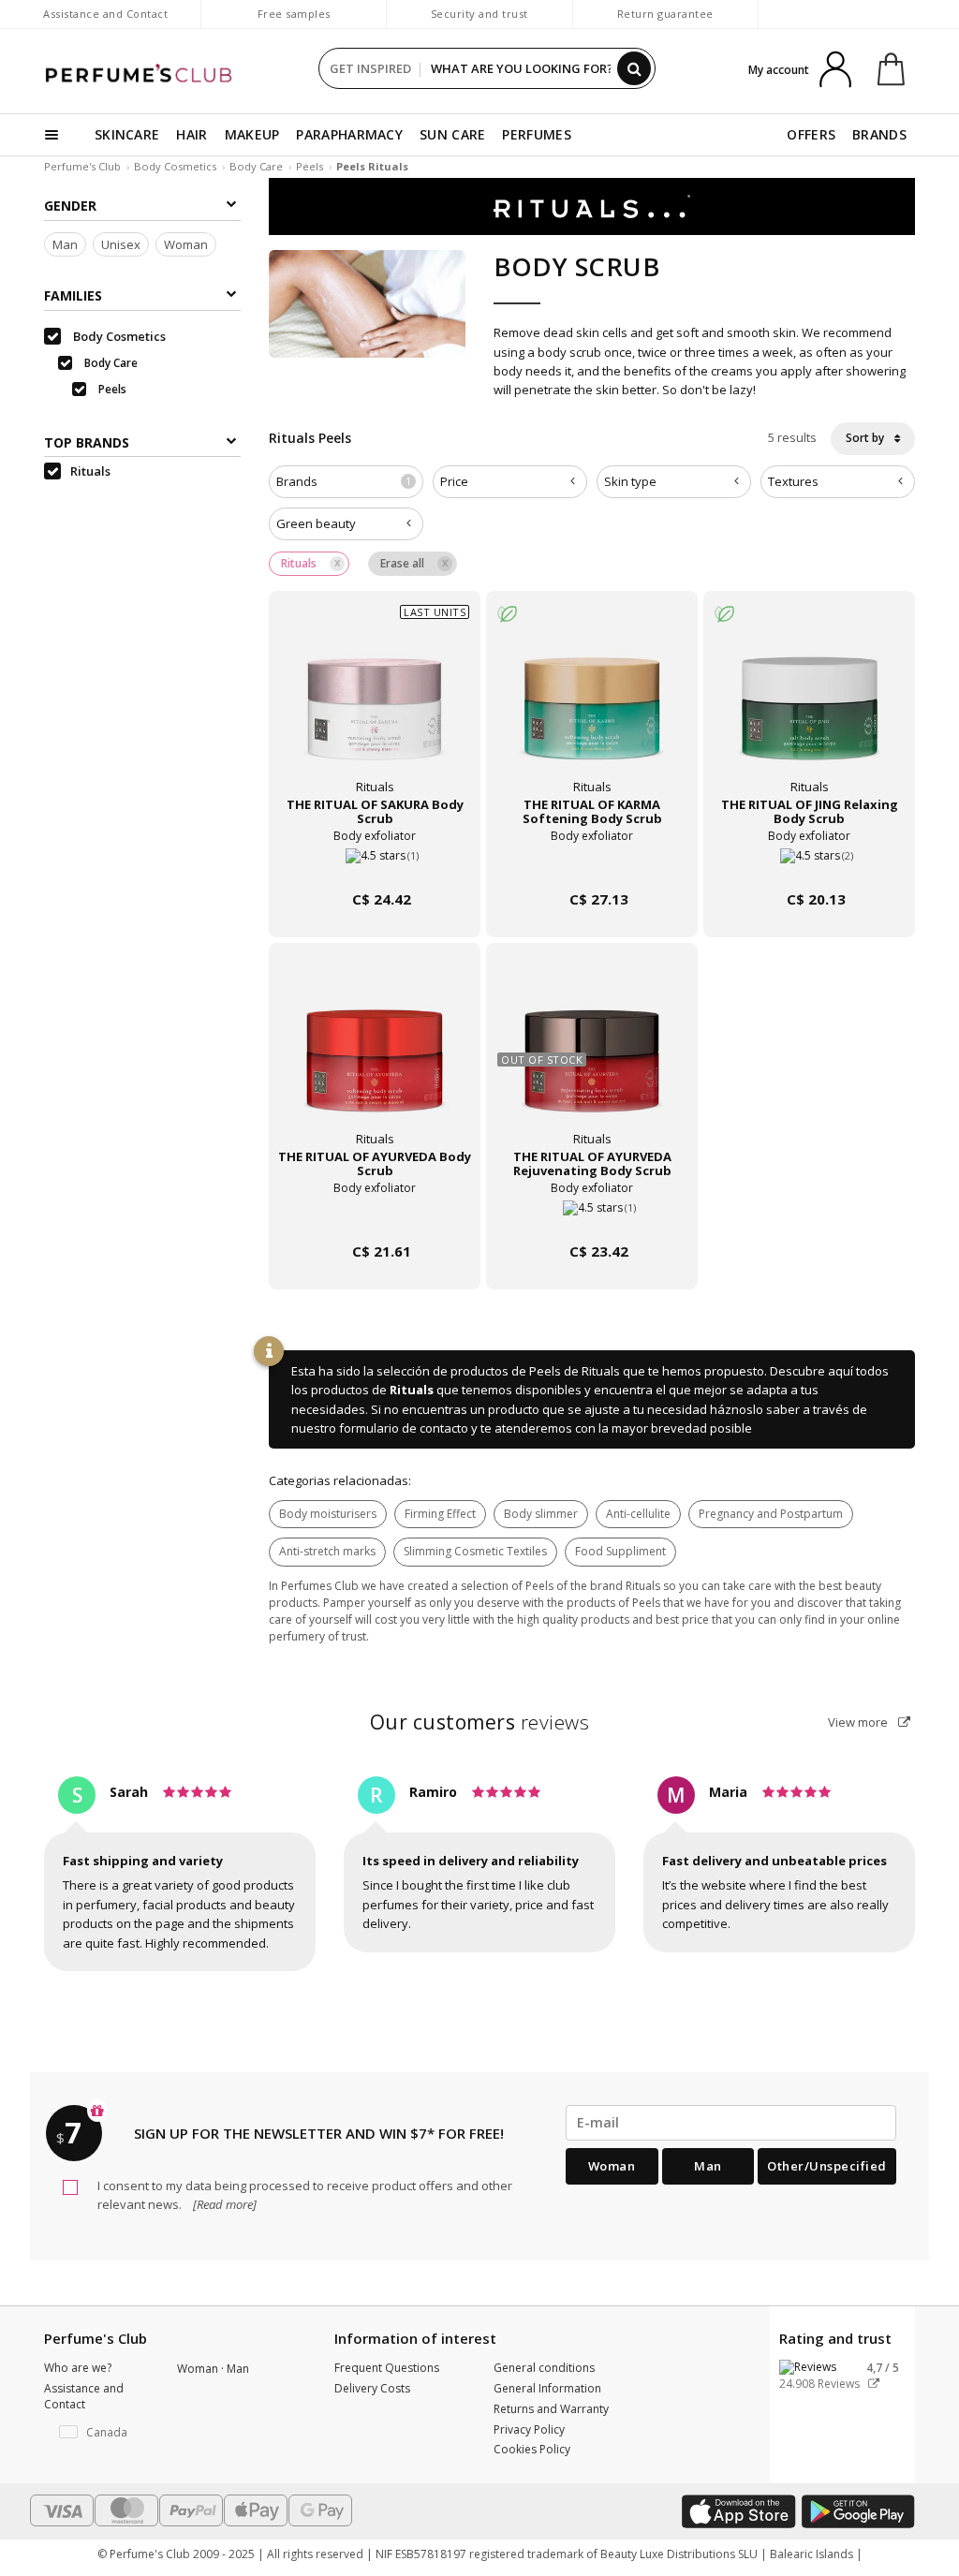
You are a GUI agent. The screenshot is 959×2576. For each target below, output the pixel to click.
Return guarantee (665, 14)
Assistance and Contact (105, 14)
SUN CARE (452, 134)
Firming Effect (440, 1514)
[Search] (634, 68)
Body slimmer (541, 1514)
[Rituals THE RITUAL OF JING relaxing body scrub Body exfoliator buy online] (809, 864)
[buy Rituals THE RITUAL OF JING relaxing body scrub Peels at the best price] (809, 708)
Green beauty (316, 523)
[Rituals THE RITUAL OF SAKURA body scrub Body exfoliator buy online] (375, 864)
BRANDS (879, 134)
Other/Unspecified (827, 2166)
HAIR (192, 134)
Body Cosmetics (175, 166)
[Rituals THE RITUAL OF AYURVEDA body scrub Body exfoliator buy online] (375, 1216)
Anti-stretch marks (327, 1551)
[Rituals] (592, 205)
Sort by (866, 438)
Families (73, 295)
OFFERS (811, 134)
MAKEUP (252, 134)
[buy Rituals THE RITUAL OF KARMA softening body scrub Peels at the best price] (592, 708)
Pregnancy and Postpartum (771, 1514)
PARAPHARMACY (349, 134)
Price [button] (454, 481)
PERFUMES (536, 134)
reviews (480, 1722)
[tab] (346, 482)
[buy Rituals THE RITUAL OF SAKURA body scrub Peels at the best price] (375, 708)
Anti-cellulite (638, 1514)
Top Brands (87, 442)
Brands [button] (344, 481)
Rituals (412, 1390)
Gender (70, 206)
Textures (793, 481)
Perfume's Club (82, 166)
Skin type (630, 481)
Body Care (256, 166)
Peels (310, 166)
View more (859, 1722)
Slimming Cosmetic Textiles (475, 1551)
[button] (96, 2433)
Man (65, 244)
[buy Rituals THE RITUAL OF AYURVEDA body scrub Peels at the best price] (375, 1060)
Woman (186, 244)
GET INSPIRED (370, 68)
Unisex (121, 244)
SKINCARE (127, 134)
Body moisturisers (328, 1514)
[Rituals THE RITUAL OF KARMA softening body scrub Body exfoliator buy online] (592, 864)
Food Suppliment (620, 1551)
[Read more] (223, 2204)
